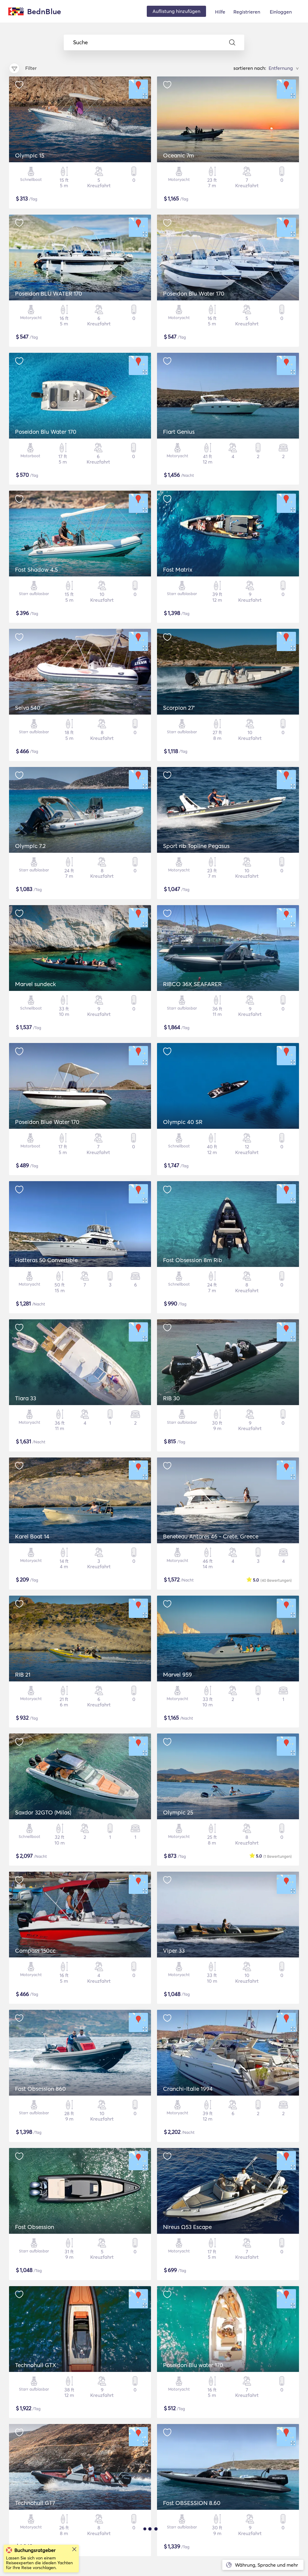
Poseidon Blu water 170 (193, 2365)
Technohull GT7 (35, 2503)
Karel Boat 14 (32, 1536)
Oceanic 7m (179, 155)
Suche (80, 42)
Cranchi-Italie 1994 (188, 2089)
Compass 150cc (35, 1951)
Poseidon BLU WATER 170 (49, 293)
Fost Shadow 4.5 (36, 570)
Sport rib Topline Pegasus (196, 846)
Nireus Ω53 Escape (187, 2227)
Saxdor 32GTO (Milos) (43, 1812)
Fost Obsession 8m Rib (193, 1260)
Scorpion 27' (179, 708)
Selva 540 (28, 708)
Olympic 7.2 (30, 846)
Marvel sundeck (35, 984)
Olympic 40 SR (183, 1122)
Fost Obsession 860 (40, 2089)
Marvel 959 (177, 1674)
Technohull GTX (36, 2365)
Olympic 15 (30, 155)
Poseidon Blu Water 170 (194, 293)
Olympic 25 (178, 1812)
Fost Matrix (178, 570)
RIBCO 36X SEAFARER (192, 984)
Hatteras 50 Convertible (46, 1260)
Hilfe (220, 12)
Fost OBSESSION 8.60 (192, 2503)
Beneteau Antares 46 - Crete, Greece (211, 1536)
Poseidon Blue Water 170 (47, 1122)
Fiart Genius (179, 432)
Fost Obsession (35, 2227)
